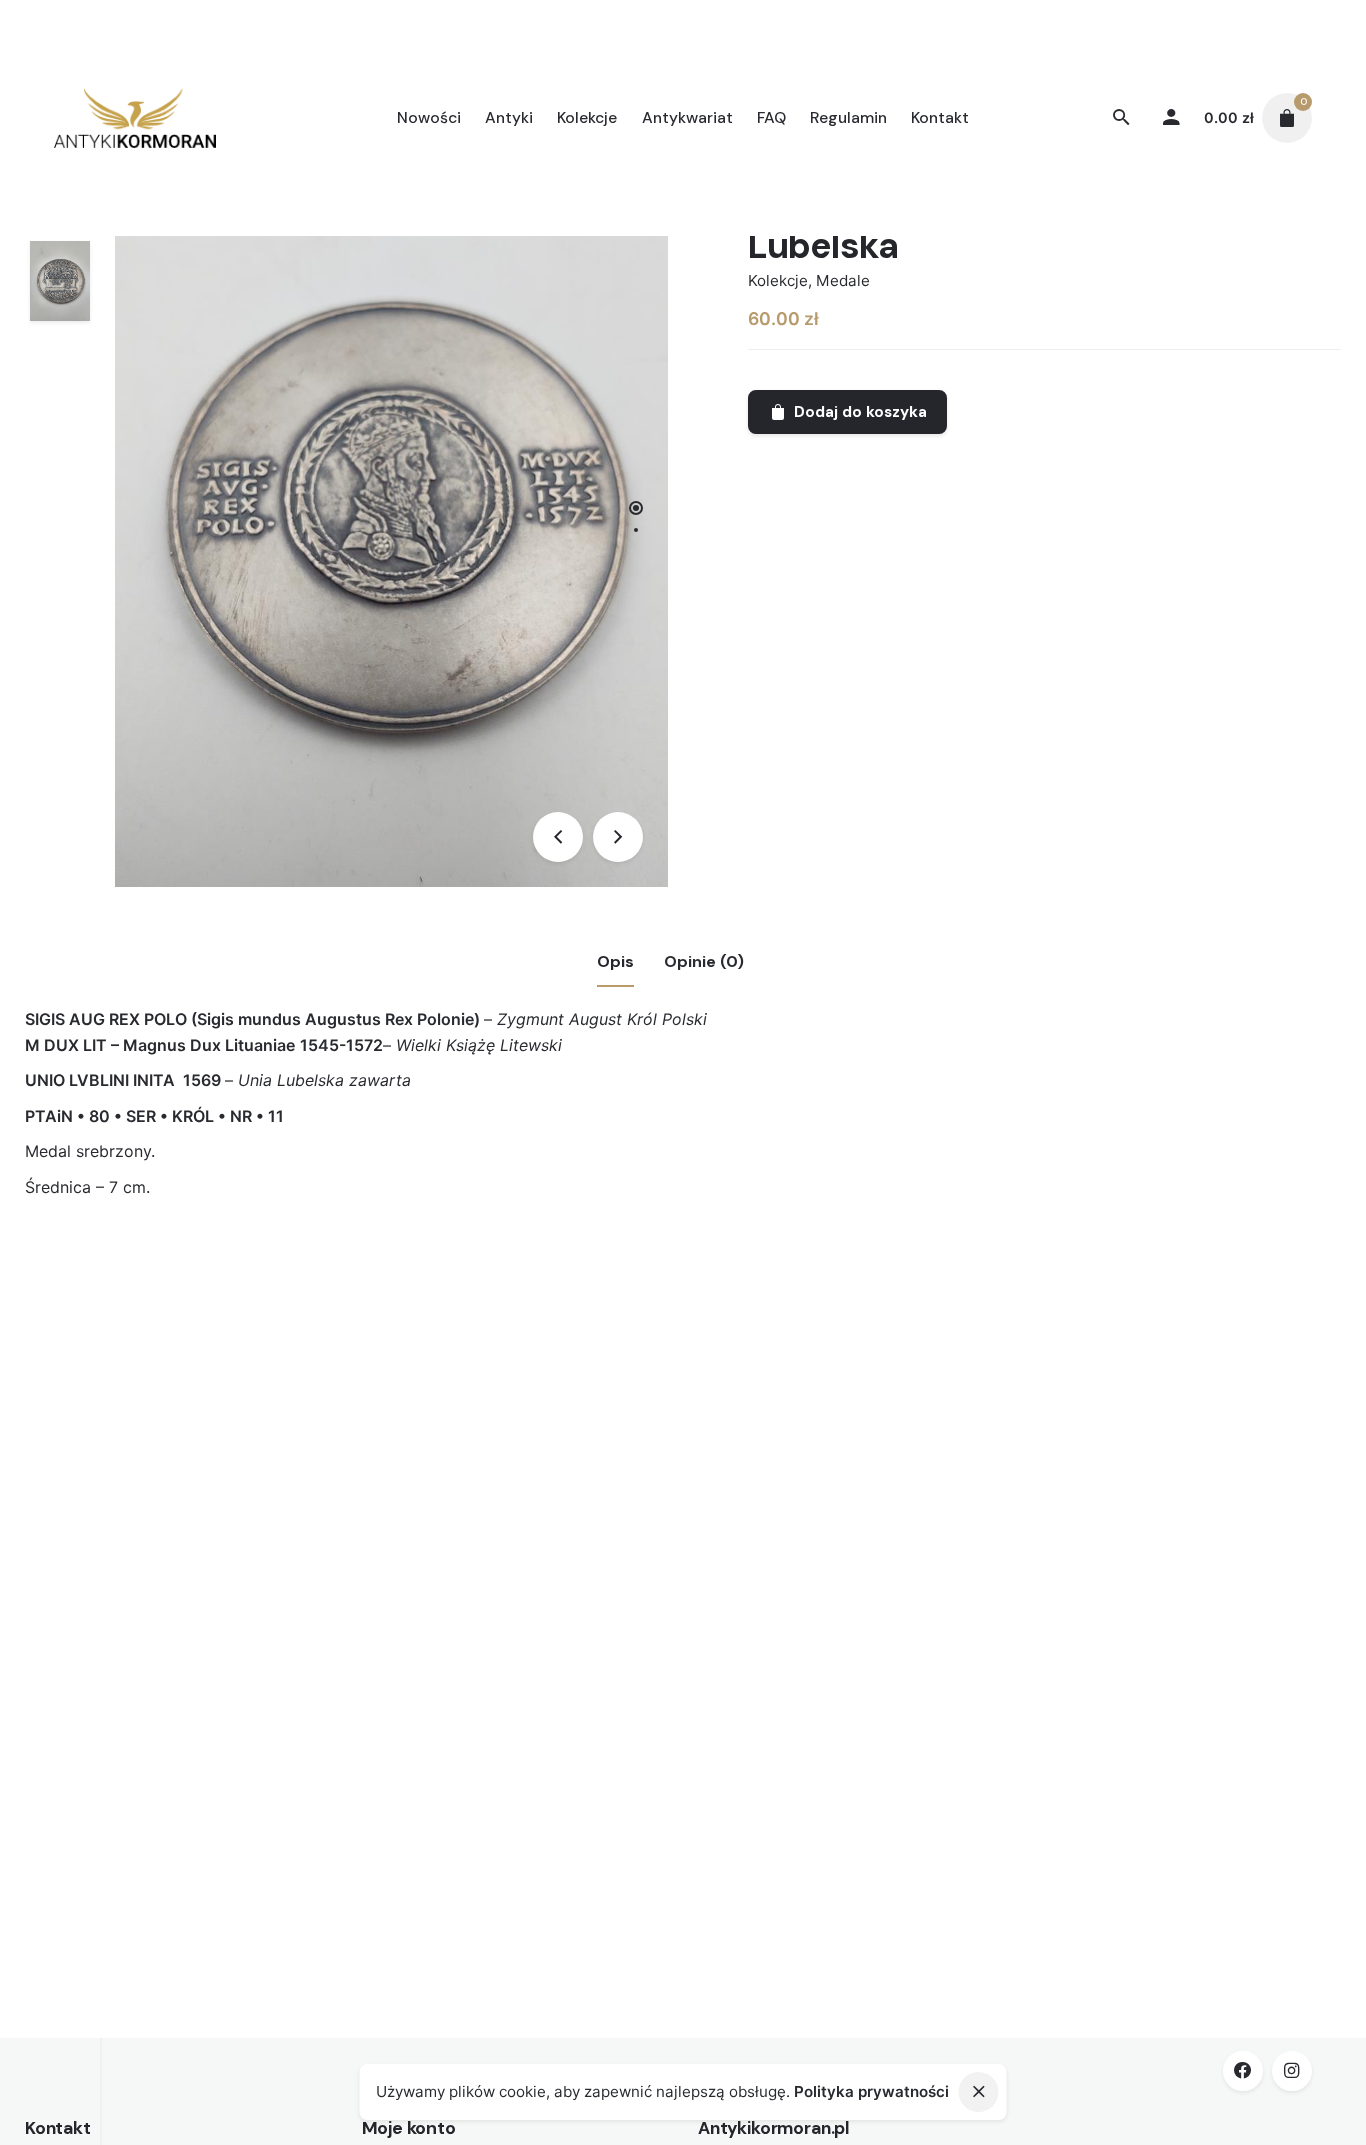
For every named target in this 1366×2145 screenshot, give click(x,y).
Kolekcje (778, 280)
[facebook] (1243, 2071)
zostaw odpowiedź (186, 1298)
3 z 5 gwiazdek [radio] (322, 1267)
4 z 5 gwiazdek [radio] (338, 1267)
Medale (843, 280)
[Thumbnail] (135, 118)
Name (150, 1508)
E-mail (152, 1588)
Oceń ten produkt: (198, 1266)
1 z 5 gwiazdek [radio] (290, 1267)
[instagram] (1292, 2071)
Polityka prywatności (871, 2091)
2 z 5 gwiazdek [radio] (306, 1267)
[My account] (1171, 118)
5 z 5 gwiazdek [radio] (354, 1267)
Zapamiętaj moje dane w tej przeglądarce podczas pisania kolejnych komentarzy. (432, 1668)
